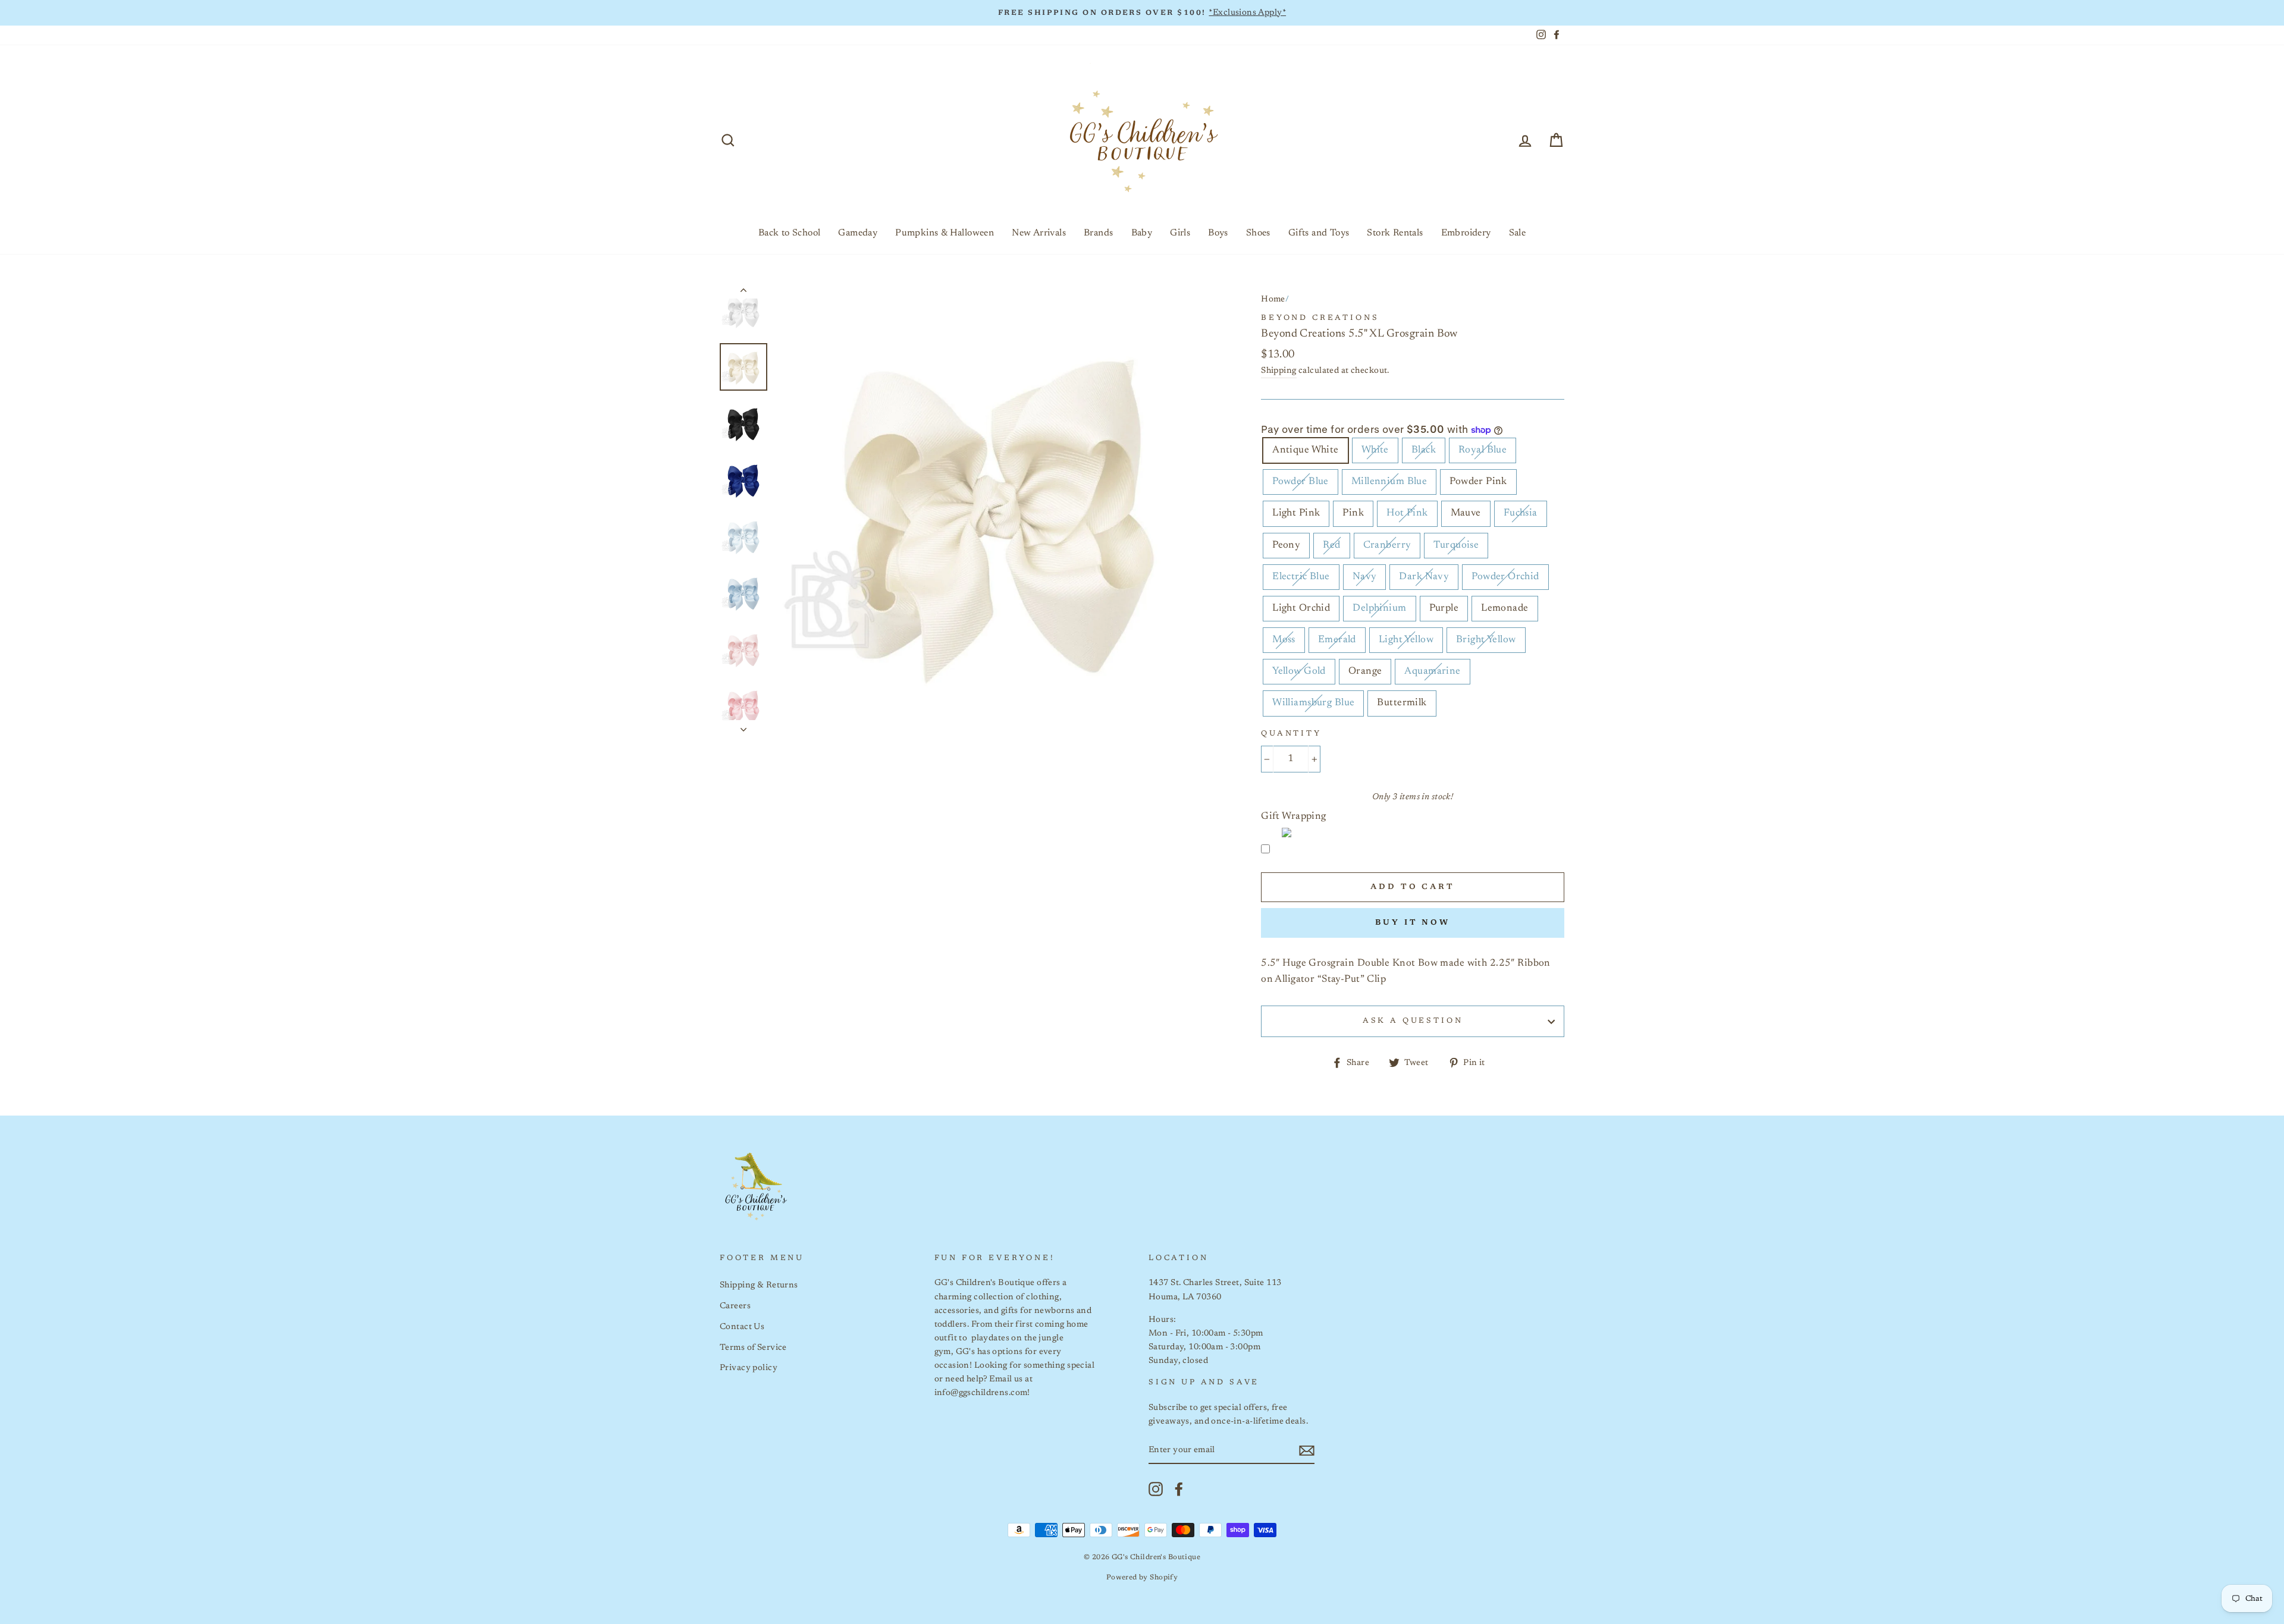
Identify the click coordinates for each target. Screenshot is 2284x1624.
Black (1424, 450)
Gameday (858, 233)
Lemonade (1505, 609)
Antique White (1306, 450)
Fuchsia (1521, 513)
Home (1273, 299)
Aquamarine (1432, 672)
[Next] (743, 726)
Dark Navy (1424, 577)
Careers (735, 1306)
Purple (1444, 609)
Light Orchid (1301, 609)
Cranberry (1387, 546)
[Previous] (743, 293)
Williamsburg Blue (1313, 703)
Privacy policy (749, 1368)
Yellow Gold (1299, 672)
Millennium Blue (1389, 482)
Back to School (790, 233)
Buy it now (1413, 923)
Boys (1218, 233)
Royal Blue (1483, 450)
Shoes (1258, 233)
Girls (1180, 233)
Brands (1098, 233)
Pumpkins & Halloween (945, 233)
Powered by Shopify (1142, 1578)
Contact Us (742, 1327)
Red (1331, 546)
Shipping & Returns (759, 1285)
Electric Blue (1301, 577)
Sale (1518, 233)
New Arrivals (1039, 233)
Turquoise (1456, 546)
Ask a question (1413, 1021)
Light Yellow (1406, 640)
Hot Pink (1407, 513)
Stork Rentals (1395, 233)
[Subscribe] (1307, 1451)
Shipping (1279, 371)
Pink (1353, 513)
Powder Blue (1301, 482)
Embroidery (1466, 233)
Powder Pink (1478, 482)
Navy (1365, 577)
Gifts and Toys (1319, 233)
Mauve (1466, 513)
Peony (1286, 546)
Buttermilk (1402, 703)
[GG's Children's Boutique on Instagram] (1156, 1489)
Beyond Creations (1320, 318)
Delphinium (1379, 609)
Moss (1284, 640)
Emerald (1337, 640)
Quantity (1291, 734)
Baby (1142, 233)
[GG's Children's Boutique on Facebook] (1179, 1489)
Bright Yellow (1486, 640)
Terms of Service (753, 1348)
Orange (1365, 672)
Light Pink (1296, 513)
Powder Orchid (1505, 577)
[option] (1142, 13)
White (1375, 450)
